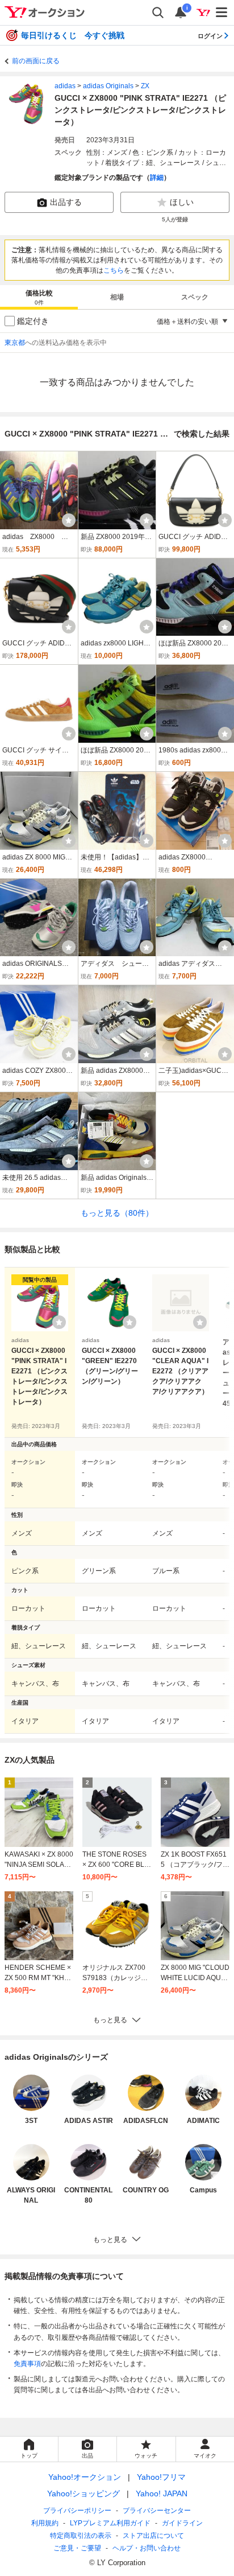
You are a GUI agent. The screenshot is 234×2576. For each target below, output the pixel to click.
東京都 (15, 343)
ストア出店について (153, 2536)
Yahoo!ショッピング (83, 2493)
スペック (195, 297)
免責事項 (27, 2364)
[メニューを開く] (222, 13)
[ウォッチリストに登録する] (59, 1322)
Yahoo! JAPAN (162, 2493)
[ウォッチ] (69, 520)
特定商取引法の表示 (81, 2536)
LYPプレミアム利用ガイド (110, 2523)
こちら (114, 270)
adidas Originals (108, 86)
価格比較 (39, 297)
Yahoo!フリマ (161, 2477)
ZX (145, 86)
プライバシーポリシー (77, 2511)
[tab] (39, 297)
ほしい (182, 202)
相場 (117, 297)
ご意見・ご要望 (77, 2548)
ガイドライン (182, 2523)
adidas (65, 86)
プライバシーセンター (157, 2511)
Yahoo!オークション (85, 2477)
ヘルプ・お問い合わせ (147, 2548)
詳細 (157, 178)
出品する (66, 202)
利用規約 (45, 2523)
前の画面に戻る (36, 61)
